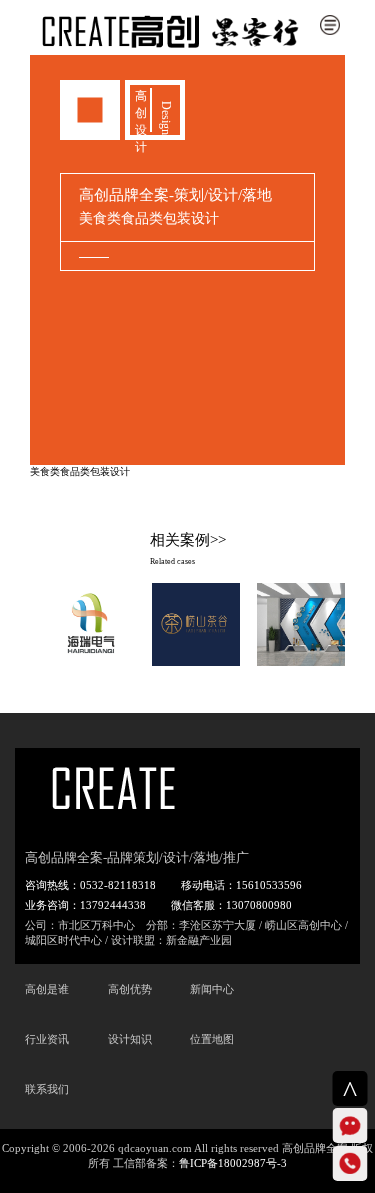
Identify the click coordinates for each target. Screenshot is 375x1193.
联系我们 (47, 1089)
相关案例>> (188, 540)
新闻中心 (212, 989)
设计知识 (130, 1039)
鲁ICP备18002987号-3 (233, 1163)
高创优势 (130, 989)
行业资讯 (47, 1039)
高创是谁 (47, 989)
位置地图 (212, 1039)
